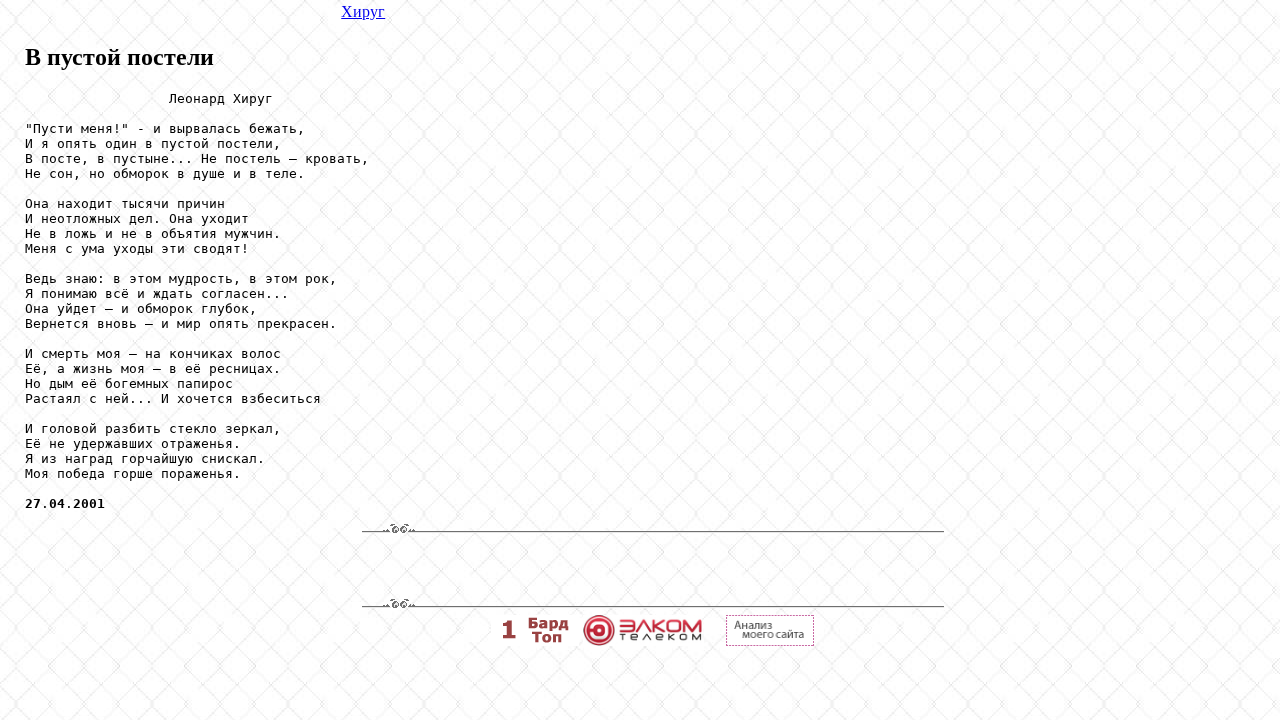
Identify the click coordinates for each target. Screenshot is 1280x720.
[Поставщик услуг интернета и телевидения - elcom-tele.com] (642, 640)
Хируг (363, 11)
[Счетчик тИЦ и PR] (770, 640)
